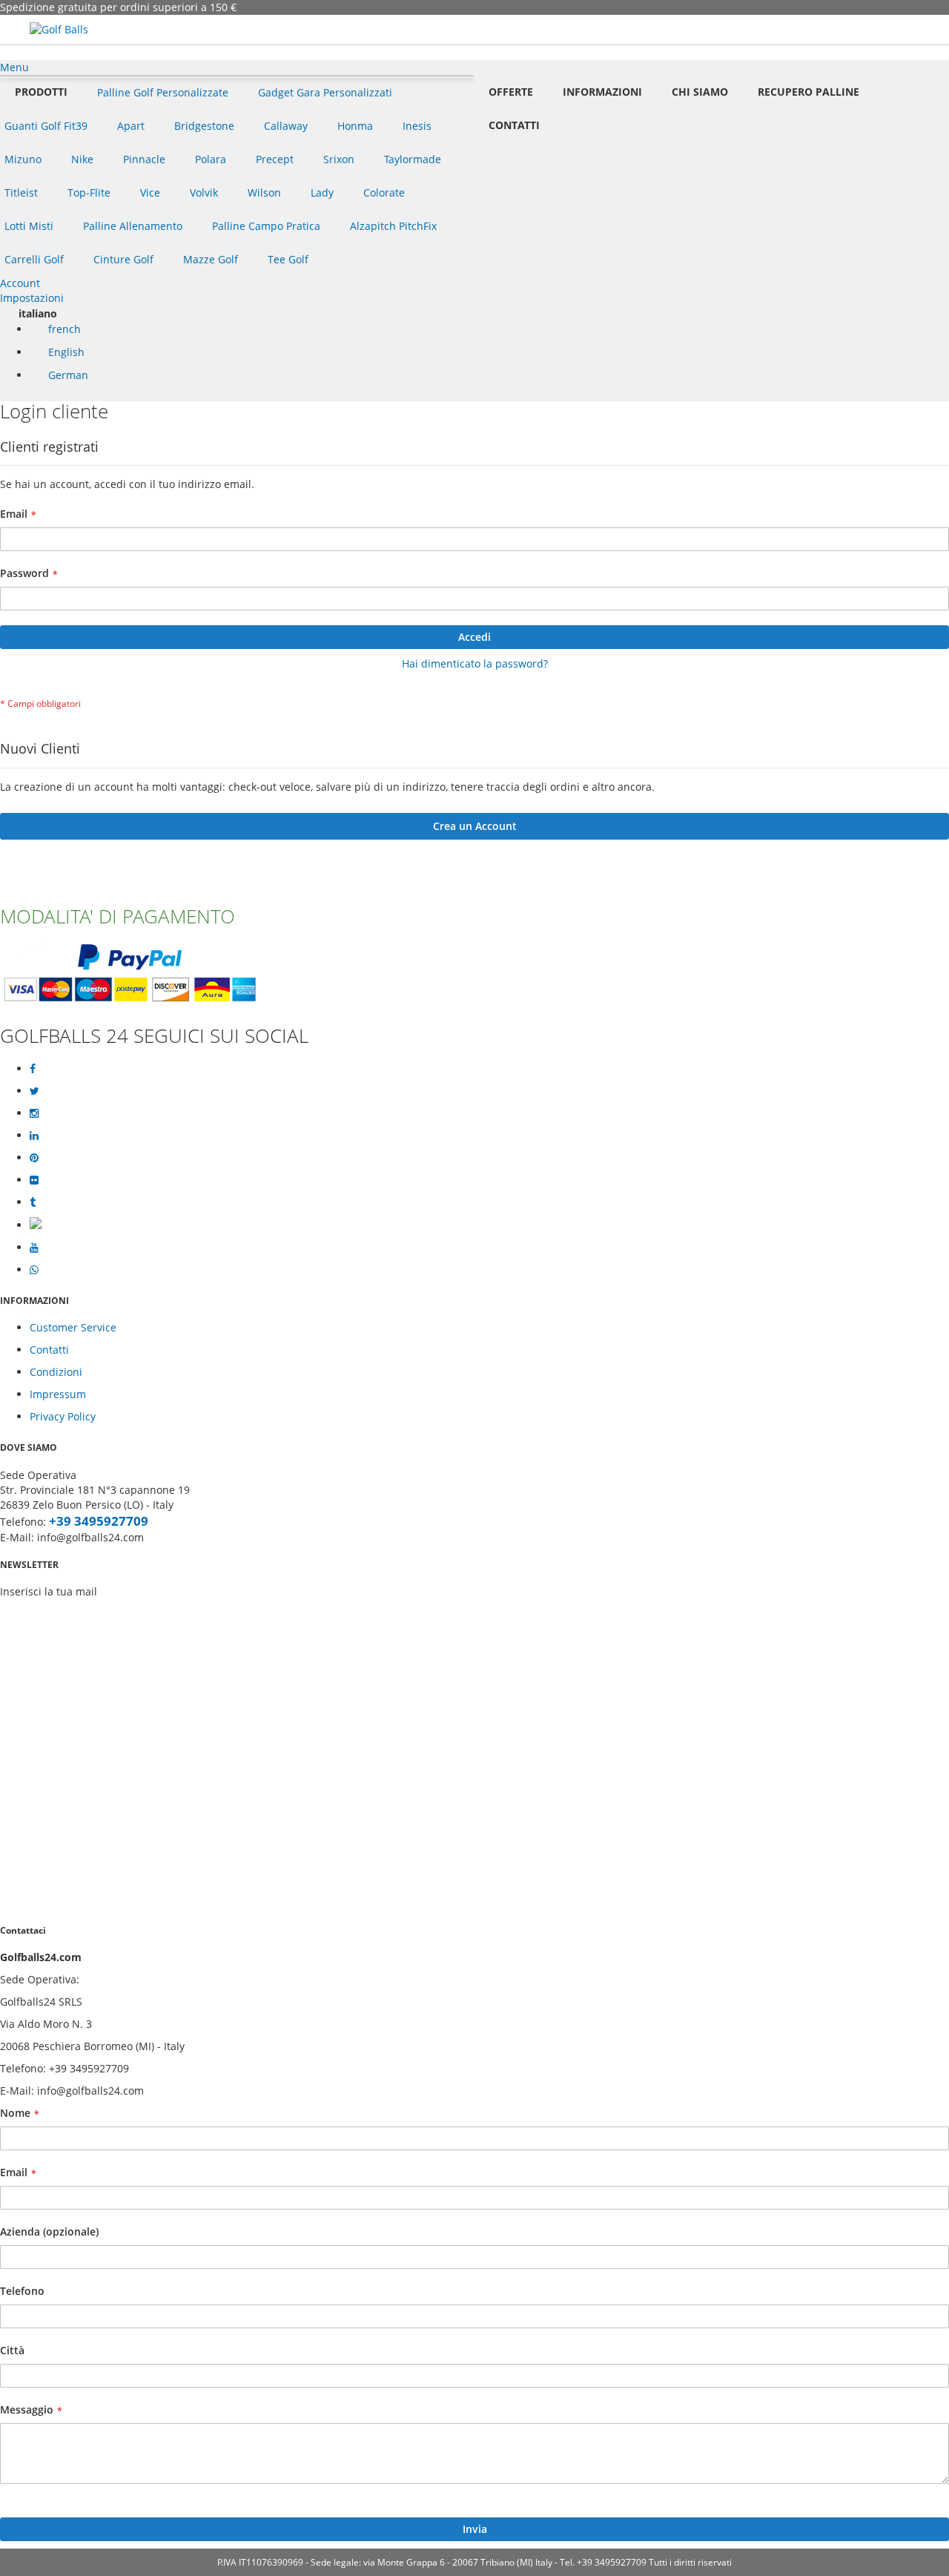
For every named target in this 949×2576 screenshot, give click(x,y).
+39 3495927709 (99, 1521)
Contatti (49, 1350)
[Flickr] (34, 1180)
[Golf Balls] (59, 30)
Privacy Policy (63, 1416)
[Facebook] (33, 1069)
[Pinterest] (34, 1158)
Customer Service (73, 1327)
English (65, 352)
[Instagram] (34, 1113)
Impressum (58, 1394)
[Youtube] (34, 1248)
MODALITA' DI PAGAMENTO (118, 916)
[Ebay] (36, 1225)
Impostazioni (32, 298)
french (63, 329)
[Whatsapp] (34, 1270)
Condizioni (56, 1372)
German (67, 375)
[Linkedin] (34, 1136)
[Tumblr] (33, 1202)
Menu (14, 67)
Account (20, 283)
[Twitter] (34, 1091)
